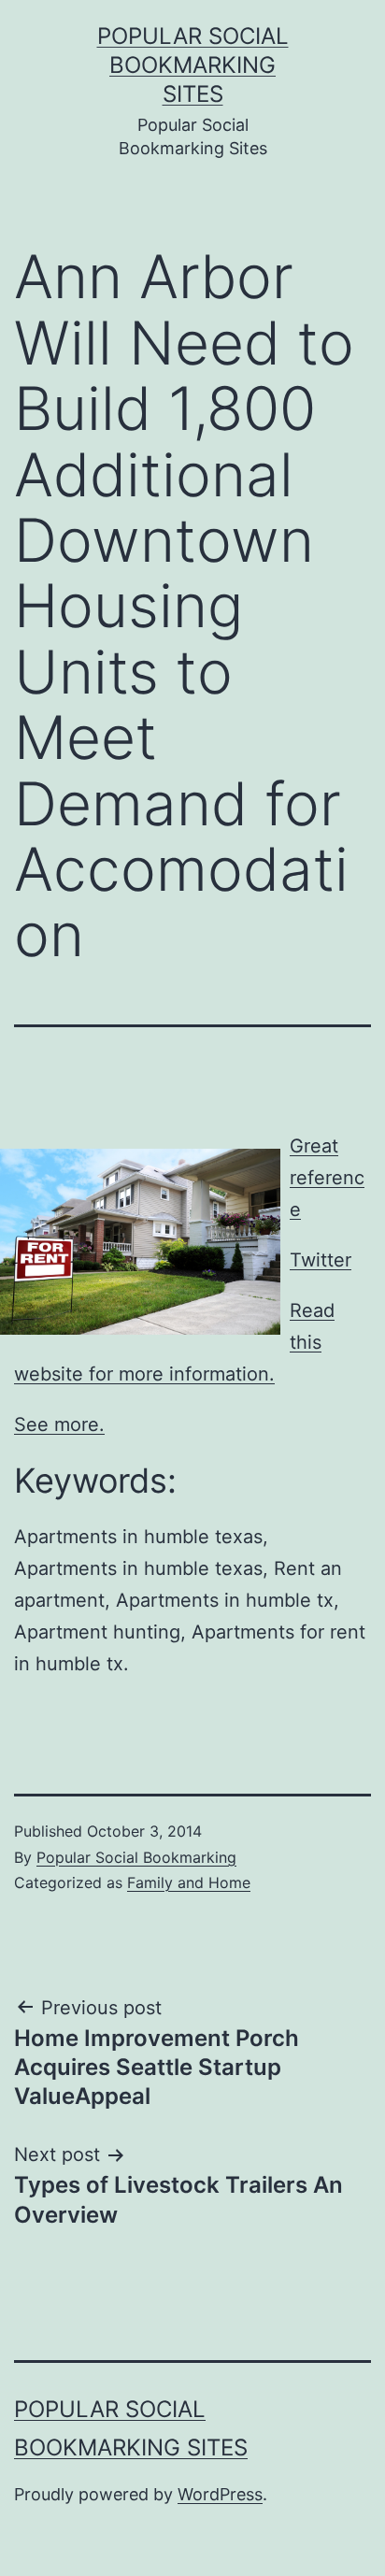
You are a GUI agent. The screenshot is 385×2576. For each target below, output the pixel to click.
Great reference (327, 1178)
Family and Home (189, 1882)
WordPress (220, 2494)
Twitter (321, 1260)
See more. (59, 1424)
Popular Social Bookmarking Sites (193, 65)
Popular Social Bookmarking (136, 1857)
